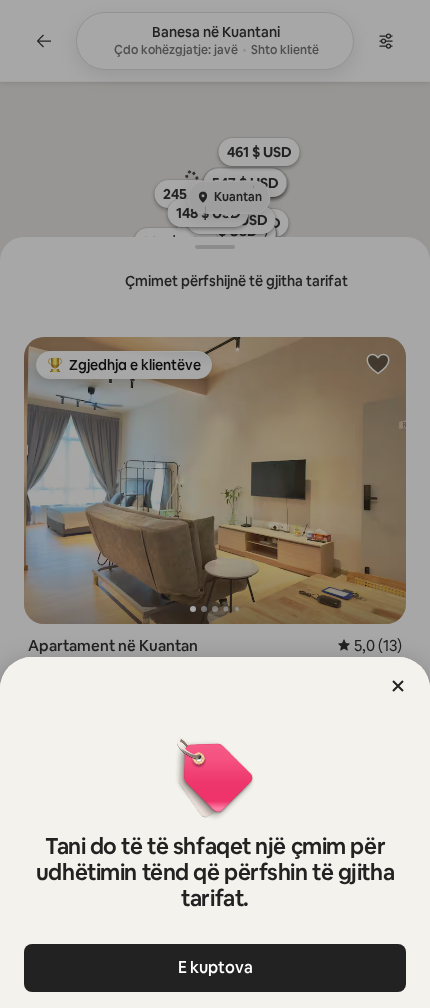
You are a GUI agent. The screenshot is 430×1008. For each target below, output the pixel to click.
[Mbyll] (398, 686)
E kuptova (215, 967)
